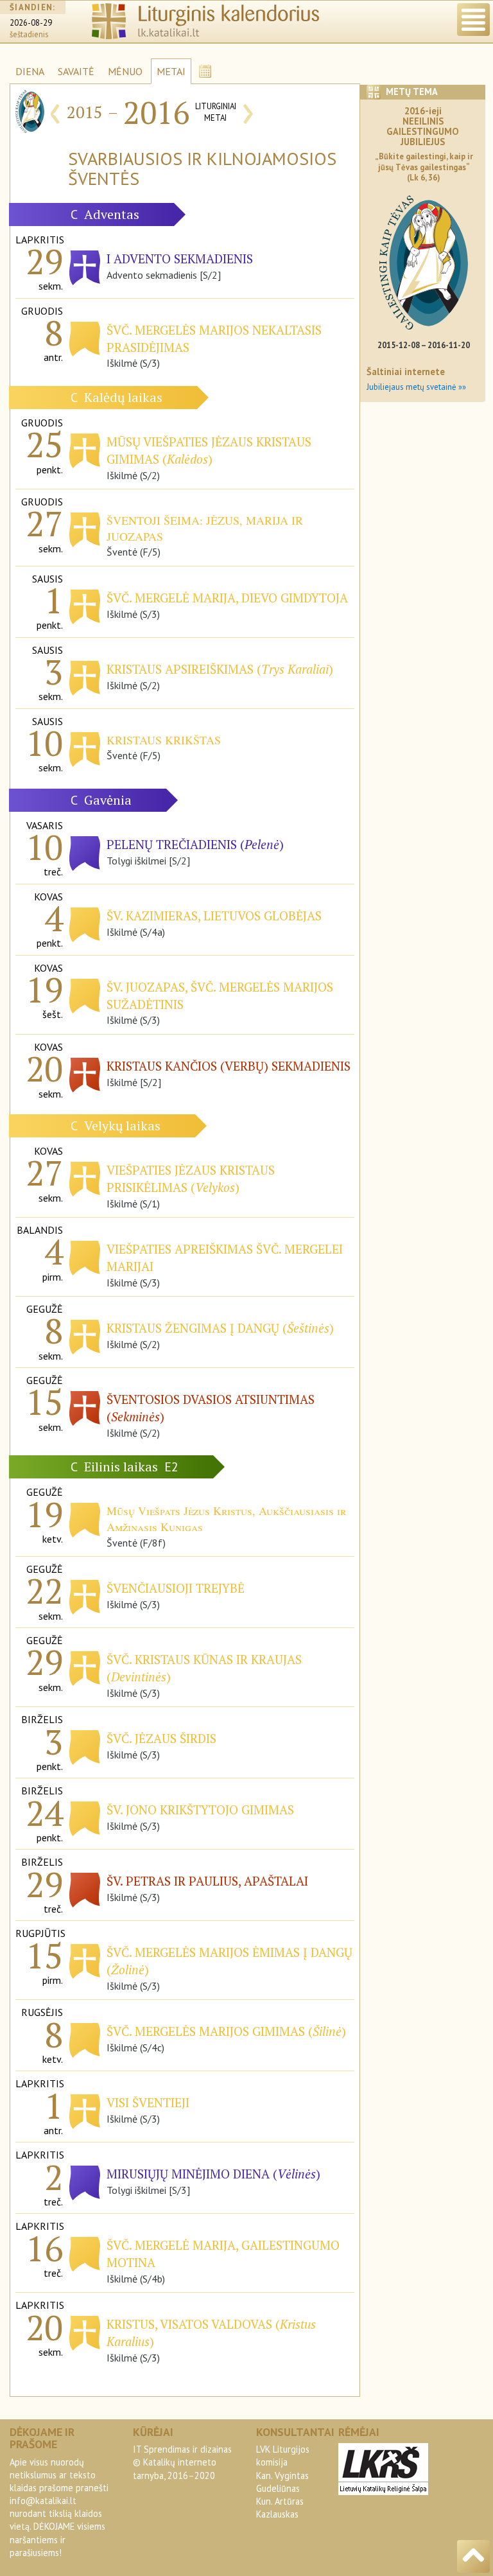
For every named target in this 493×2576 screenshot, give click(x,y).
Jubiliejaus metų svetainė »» (416, 387)
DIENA (30, 71)
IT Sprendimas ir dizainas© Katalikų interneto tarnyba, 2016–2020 (182, 2462)
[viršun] (473, 2556)
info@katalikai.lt (43, 2501)
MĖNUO (125, 71)
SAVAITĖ (76, 71)
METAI (171, 71)
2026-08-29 (31, 23)
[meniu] (473, 20)
